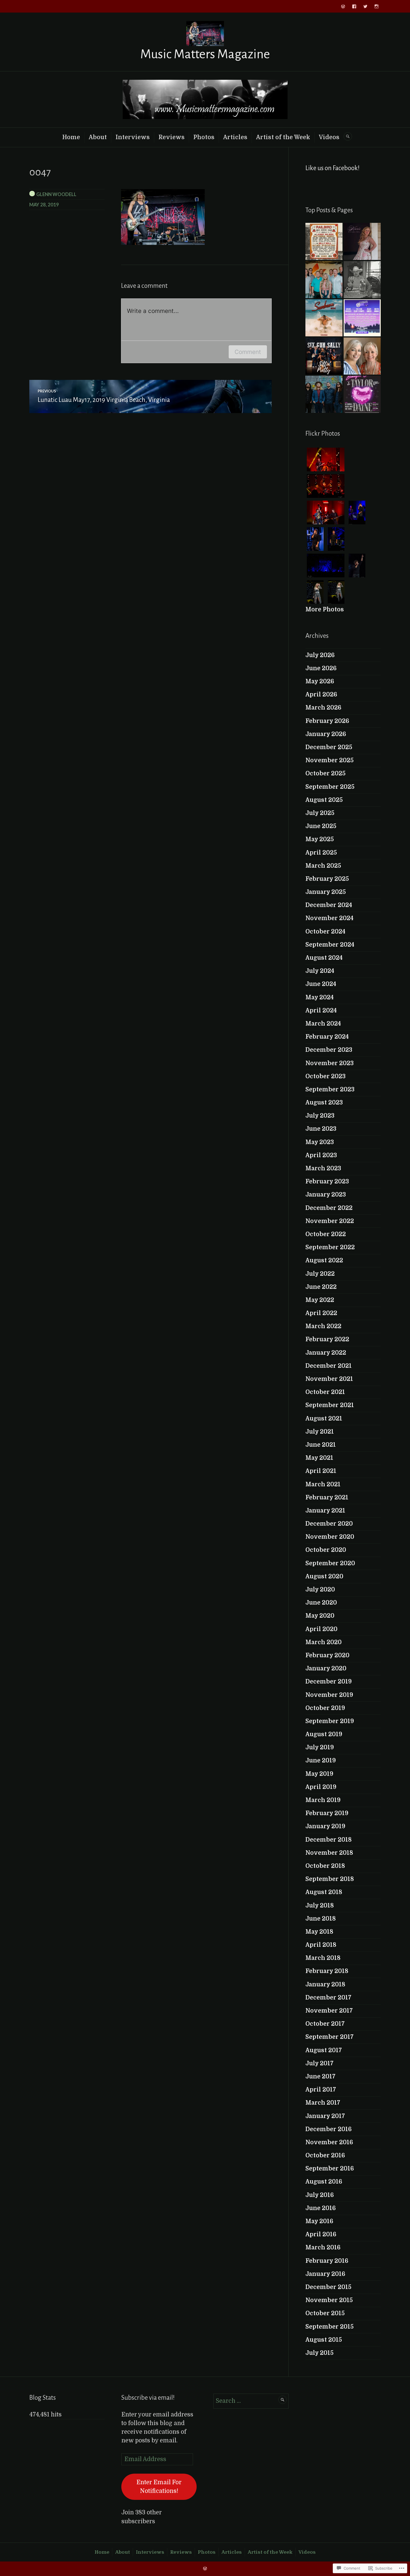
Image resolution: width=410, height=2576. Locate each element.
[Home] (343, 6)
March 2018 (323, 1958)
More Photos (325, 609)
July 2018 (320, 1906)
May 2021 (319, 1458)
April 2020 (321, 1629)
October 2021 (325, 1392)
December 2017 (328, 1998)
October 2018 (325, 1866)
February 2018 (327, 1971)
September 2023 (330, 1089)
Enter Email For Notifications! (159, 2487)
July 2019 (320, 1747)
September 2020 (330, 1563)
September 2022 (330, 1247)
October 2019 (325, 1708)
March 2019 (323, 1800)
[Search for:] (251, 2401)
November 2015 (329, 2300)
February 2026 (327, 721)
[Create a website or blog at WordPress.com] (205, 2569)
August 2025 (324, 800)
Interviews (133, 137)
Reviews (172, 137)
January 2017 (325, 2116)
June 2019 (321, 1760)
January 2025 (326, 892)
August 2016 (324, 2182)
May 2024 (319, 997)
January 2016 (325, 2274)
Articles (235, 137)
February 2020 (327, 1655)
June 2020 (321, 1603)
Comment (248, 352)
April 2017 (321, 2090)
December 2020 (329, 1524)
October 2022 (326, 1234)
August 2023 (324, 1103)
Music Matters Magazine (205, 54)
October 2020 (326, 1550)
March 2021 (323, 1484)
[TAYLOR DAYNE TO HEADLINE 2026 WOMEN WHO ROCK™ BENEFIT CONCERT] (362, 394)
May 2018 (319, 1932)
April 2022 (321, 1313)
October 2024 (325, 932)
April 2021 (321, 1471)
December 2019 (329, 1682)
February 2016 (327, 2261)
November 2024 (329, 918)
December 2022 (329, 1208)
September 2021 (330, 1405)
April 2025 (321, 853)
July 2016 (320, 2195)
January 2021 (325, 1511)
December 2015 (328, 2287)
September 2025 (330, 787)
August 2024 (324, 958)
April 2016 (321, 2234)
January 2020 (326, 1668)
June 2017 (320, 2076)
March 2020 (324, 1642)
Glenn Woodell (56, 194)
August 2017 (324, 2050)
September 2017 (330, 2037)
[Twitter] (365, 6)
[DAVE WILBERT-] (362, 280)
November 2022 (330, 1221)
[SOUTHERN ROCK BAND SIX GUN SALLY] (324, 356)
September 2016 (330, 2169)
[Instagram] (377, 6)
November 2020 (330, 1537)
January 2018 (325, 1984)
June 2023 (321, 1129)
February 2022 (327, 1339)
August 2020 (324, 1576)
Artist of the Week (283, 137)
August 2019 (324, 1734)
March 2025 (323, 866)
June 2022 (321, 1287)
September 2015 (330, 2327)
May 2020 (320, 1616)
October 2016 (325, 2155)
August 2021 (324, 1419)
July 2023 (320, 1116)
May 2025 (320, 839)
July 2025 (320, 813)
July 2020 (320, 1590)
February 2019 (327, 1813)
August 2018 (324, 1892)
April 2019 (321, 1787)
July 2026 (320, 655)
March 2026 (323, 708)
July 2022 (320, 1274)
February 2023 (327, 1181)
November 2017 (329, 2011)
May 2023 (320, 1142)
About (98, 137)
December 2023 (329, 1050)
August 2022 (324, 1260)
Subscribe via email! (148, 2398)
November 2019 (329, 1695)
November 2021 (329, 1379)
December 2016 (329, 2129)
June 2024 (321, 984)
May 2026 (320, 681)
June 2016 (321, 2208)
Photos (204, 137)
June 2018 (321, 1919)
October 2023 (325, 1076)
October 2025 (325, 773)
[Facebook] (354, 6)
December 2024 (329, 905)
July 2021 (320, 1432)
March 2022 (323, 1326)
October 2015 (325, 2313)
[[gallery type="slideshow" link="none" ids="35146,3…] (324, 241)
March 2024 (323, 1024)
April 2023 (321, 1155)
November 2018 (329, 1853)
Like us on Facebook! (332, 168)
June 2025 (321, 826)
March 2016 (323, 2247)
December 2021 (329, 1366)
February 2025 (327, 879)
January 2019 (325, 1826)
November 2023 (330, 1063)
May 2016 (319, 2221)
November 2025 (330, 760)
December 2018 (329, 1840)
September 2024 (330, 945)
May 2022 (320, 1300)
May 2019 (319, 1774)
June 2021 (321, 1445)
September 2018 (330, 1879)
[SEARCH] (348, 136)
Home (71, 137)
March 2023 (323, 1168)
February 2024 (327, 1037)
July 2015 (319, 2353)
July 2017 (319, 2063)
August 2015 (324, 2340)
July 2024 (320, 971)
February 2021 (327, 1497)
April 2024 (321, 1010)
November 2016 (329, 2142)
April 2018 (321, 1945)
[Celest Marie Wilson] (362, 241)
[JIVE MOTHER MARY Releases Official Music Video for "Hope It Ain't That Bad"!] (324, 394)
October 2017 (325, 2024)
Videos (329, 137)
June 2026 (321, 668)
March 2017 (323, 2103)
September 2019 (330, 1721)
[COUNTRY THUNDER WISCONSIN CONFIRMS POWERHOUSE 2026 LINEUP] (362, 318)
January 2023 (326, 1195)
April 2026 (321, 694)
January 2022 (326, 1353)
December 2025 (329, 747)
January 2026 (326, 734)
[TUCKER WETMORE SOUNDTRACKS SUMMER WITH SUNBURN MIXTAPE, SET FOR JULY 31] (324, 318)
